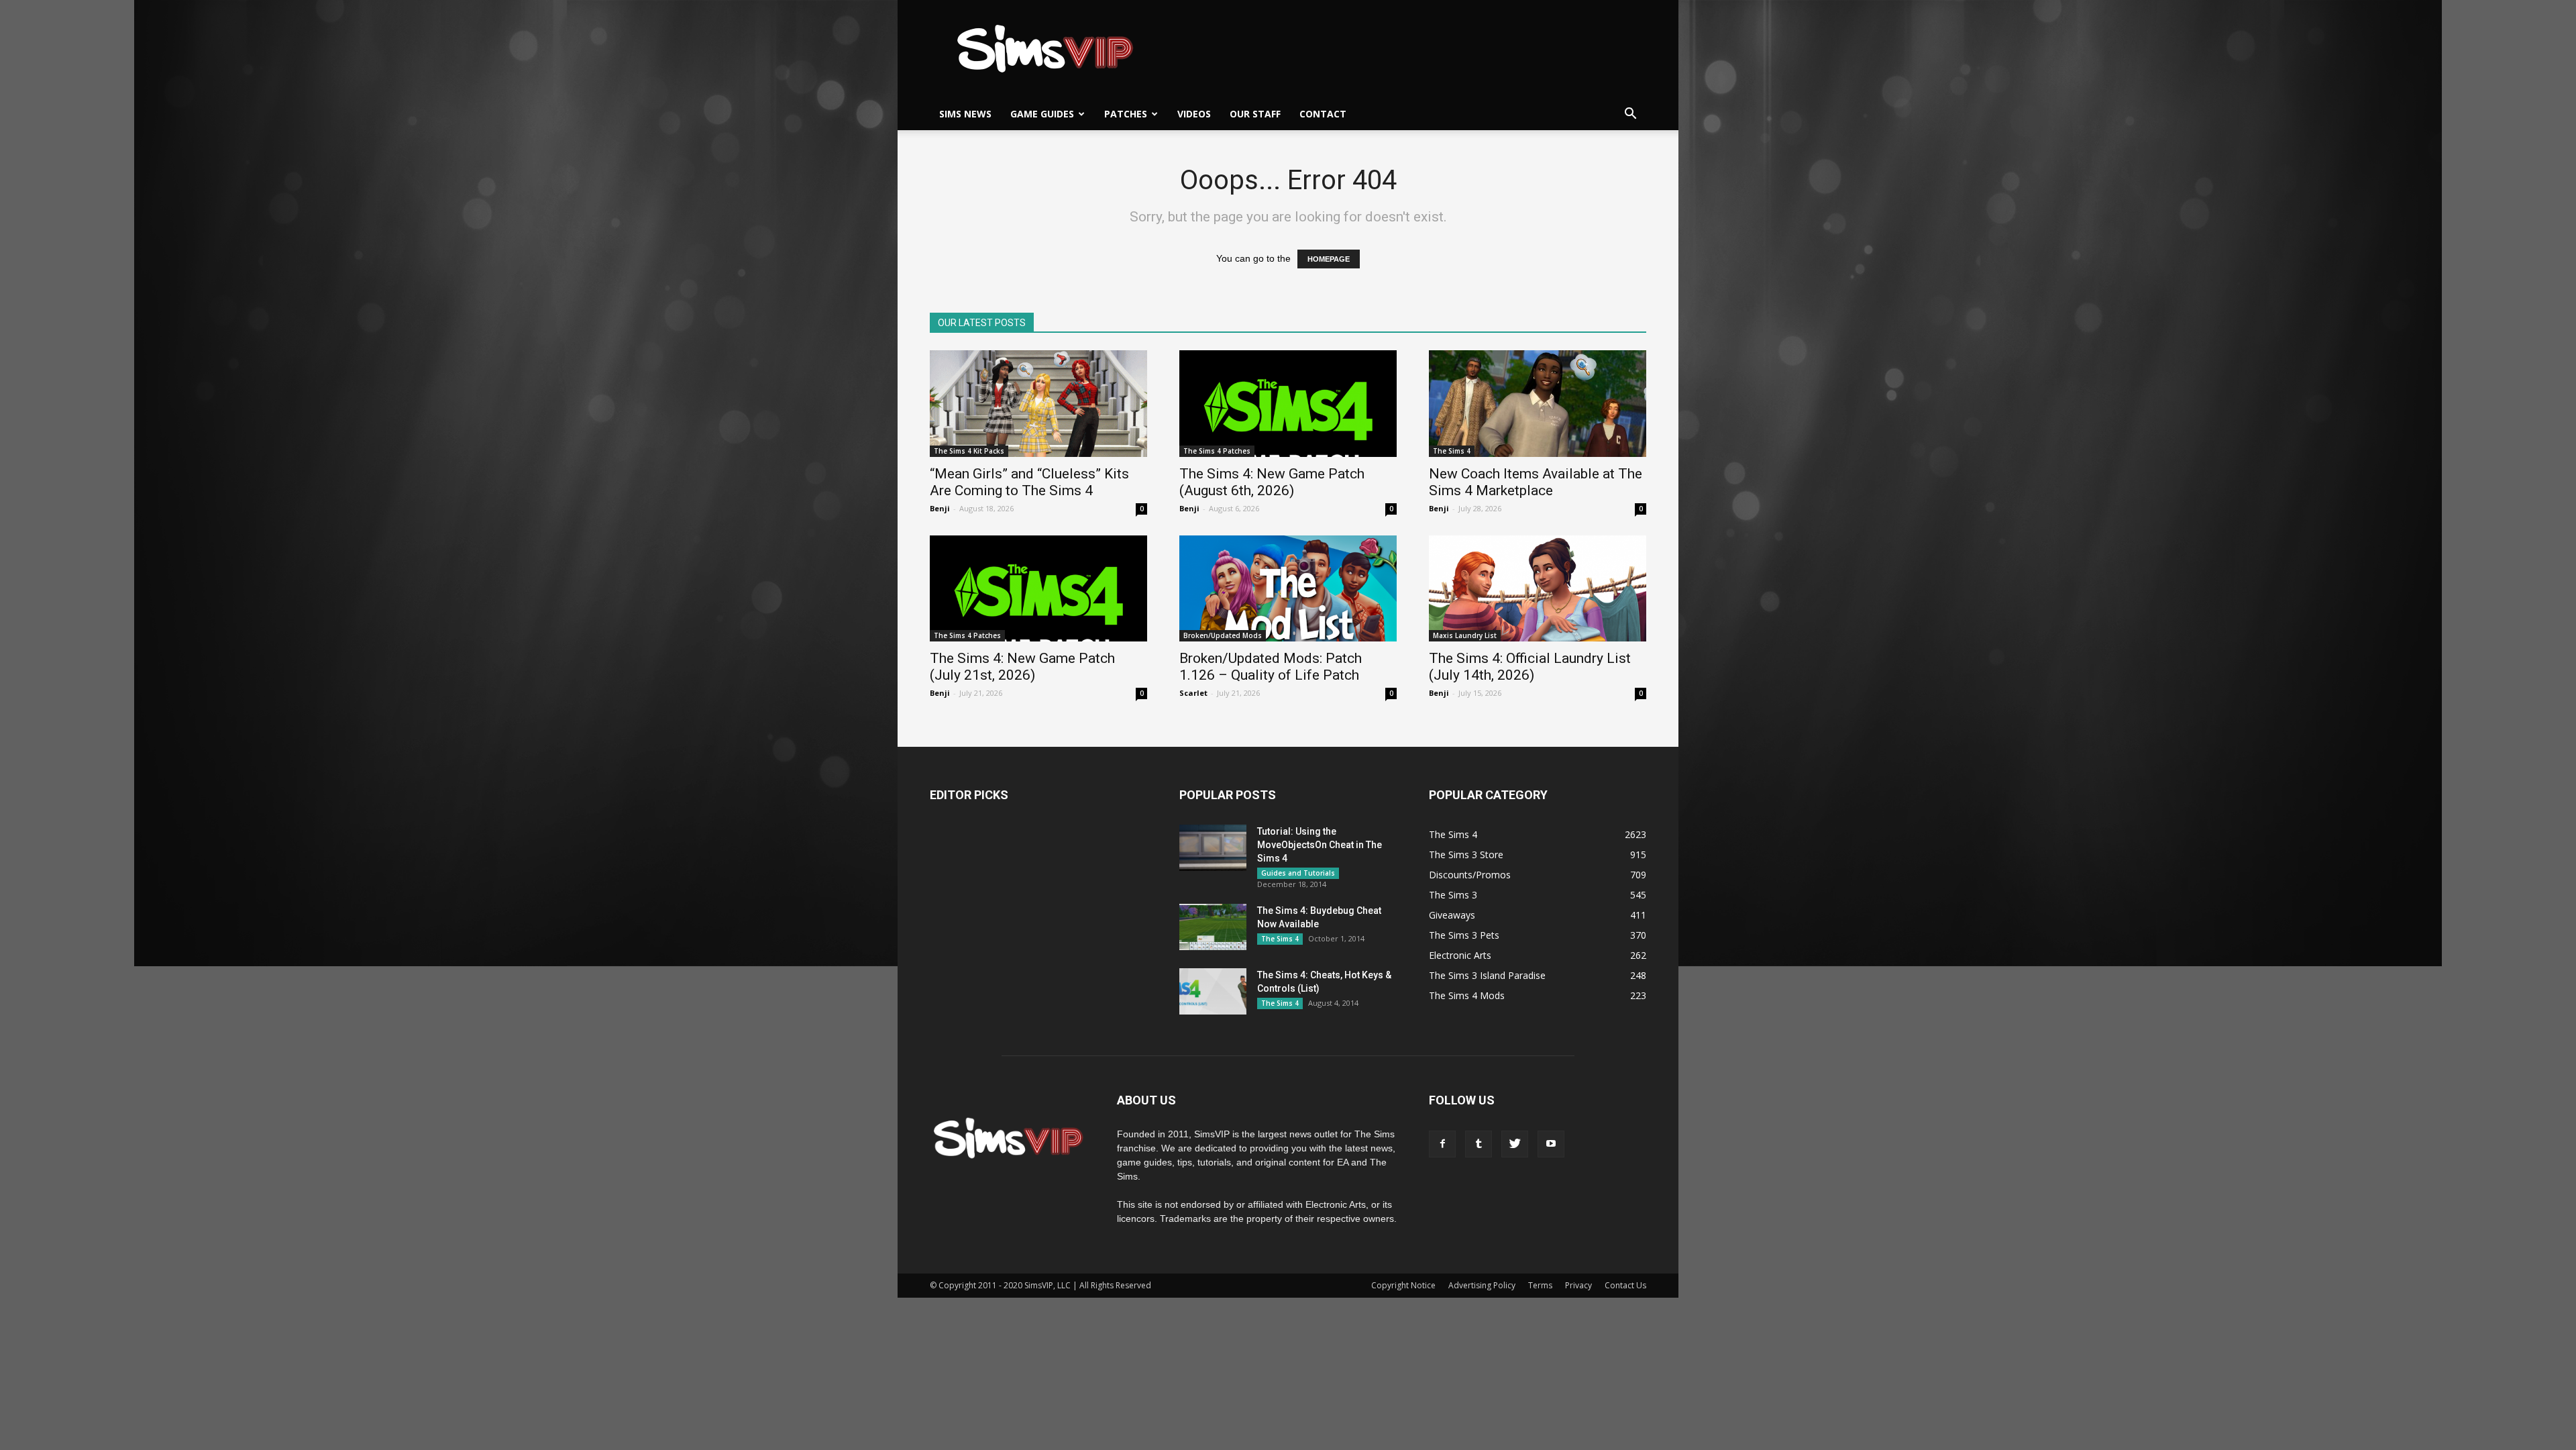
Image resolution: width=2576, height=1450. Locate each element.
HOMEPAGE (1329, 259)
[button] (1630, 114)
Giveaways (1452, 915)
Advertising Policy (1482, 1285)
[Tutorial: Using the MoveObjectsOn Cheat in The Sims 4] (1213, 848)
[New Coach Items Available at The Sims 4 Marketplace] (1538, 404)
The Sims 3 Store (1466, 855)
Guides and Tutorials (1298, 873)
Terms (1540, 1285)
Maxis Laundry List (1465, 635)
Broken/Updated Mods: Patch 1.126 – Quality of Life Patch (1271, 667)
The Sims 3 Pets (1464, 935)
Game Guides (1042, 114)
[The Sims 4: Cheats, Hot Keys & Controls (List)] (1213, 991)
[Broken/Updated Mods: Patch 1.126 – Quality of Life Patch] (1288, 589)
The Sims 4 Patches (1217, 451)
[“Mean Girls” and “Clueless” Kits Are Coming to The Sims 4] (1038, 404)
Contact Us (1625, 1285)
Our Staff (1255, 114)
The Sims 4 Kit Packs (969, 451)
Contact (1323, 114)
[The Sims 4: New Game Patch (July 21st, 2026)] (1038, 589)
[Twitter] (1515, 1144)
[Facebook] (1442, 1144)
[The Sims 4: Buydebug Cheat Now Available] (1213, 927)
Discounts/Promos (1470, 875)
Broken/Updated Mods (1223, 635)
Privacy (1578, 1285)
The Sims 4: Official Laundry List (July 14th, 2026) (1530, 667)
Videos (1194, 114)
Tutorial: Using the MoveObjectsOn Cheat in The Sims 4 (1320, 845)
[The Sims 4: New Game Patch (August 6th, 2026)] (1288, 404)
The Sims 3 (1453, 895)
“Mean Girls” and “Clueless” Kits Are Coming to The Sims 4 (1029, 482)
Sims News (965, 114)
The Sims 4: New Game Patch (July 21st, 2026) (1022, 667)
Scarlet (1193, 693)
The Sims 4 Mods (1467, 995)
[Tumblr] (1479, 1144)
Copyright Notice (1403, 1285)
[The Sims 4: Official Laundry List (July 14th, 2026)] (1538, 589)
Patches (1126, 114)
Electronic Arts (1460, 955)
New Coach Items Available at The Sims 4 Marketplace (1536, 482)
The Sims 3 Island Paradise (1487, 975)
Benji (940, 508)
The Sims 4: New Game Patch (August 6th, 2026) (1272, 482)
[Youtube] (1551, 1144)
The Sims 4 (1452, 451)
